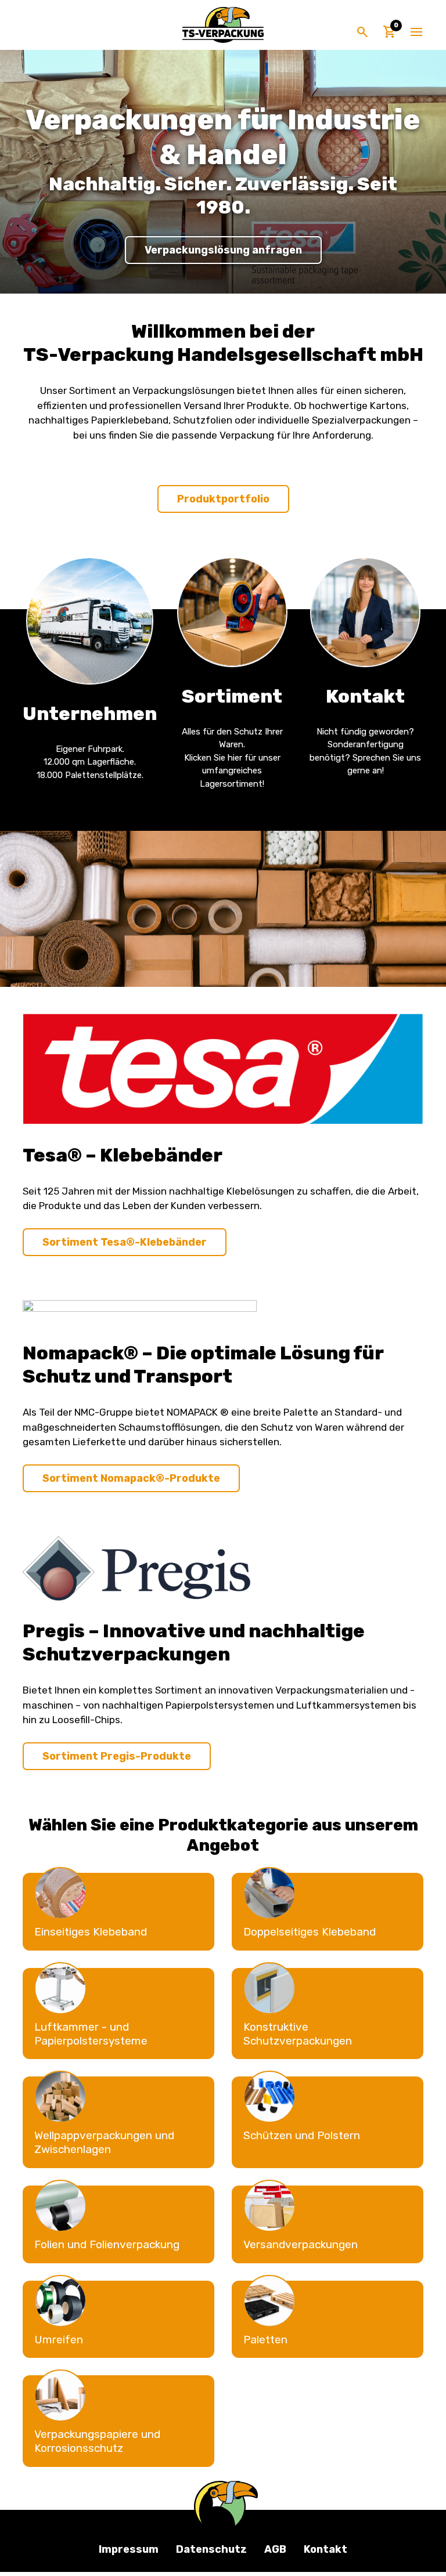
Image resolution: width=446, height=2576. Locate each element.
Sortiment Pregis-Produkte (117, 1756)
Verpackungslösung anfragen (223, 250)
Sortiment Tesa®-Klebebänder (125, 1242)
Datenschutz (211, 2549)
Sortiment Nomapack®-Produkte (131, 1478)
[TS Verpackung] (223, 25)
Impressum (129, 2549)
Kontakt (325, 2549)
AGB (275, 2549)
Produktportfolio (223, 499)
